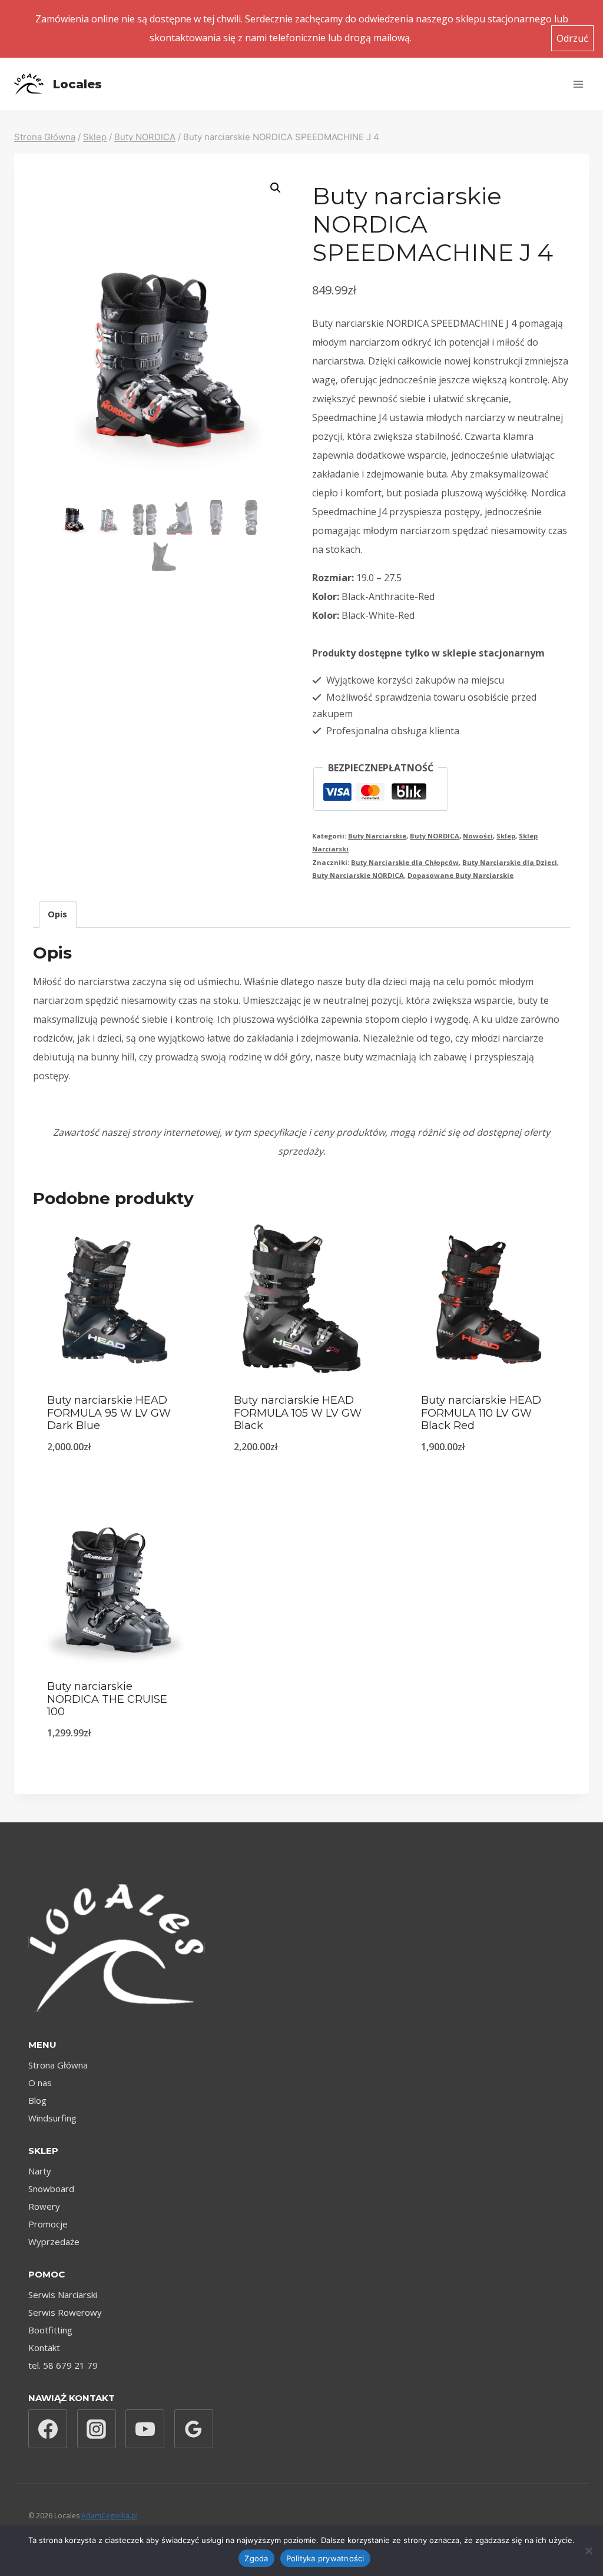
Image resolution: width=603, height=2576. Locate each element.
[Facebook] (48, 2429)
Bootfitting (50, 2330)
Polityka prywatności (325, 2558)
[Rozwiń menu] (578, 84)
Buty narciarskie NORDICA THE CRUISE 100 (107, 1699)
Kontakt (44, 2348)
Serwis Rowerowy (65, 2312)
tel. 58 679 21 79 (63, 2365)
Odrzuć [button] (572, 38)
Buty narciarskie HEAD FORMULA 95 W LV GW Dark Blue (109, 1413)
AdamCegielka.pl (110, 2516)
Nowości (478, 836)
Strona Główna (58, 2065)
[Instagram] (97, 2429)
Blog (37, 2100)
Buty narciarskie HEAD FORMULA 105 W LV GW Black (298, 1413)
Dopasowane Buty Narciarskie (460, 875)
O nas (40, 2083)
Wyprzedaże (54, 2242)
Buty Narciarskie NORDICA (358, 875)
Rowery (44, 2206)
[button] (276, 188)
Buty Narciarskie (377, 836)
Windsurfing (52, 2118)
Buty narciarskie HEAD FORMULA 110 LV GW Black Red (481, 1413)
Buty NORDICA (435, 836)
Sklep (506, 836)
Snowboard (51, 2189)
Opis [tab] (57, 914)
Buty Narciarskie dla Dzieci (510, 862)
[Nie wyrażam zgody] (588, 2551)
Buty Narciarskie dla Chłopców (405, 862)
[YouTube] (145, 2429)
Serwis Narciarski (63, 2295)
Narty (40, 2171)
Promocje (48, 2224)
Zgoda (256, 2558)
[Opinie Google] (194, 2429)
